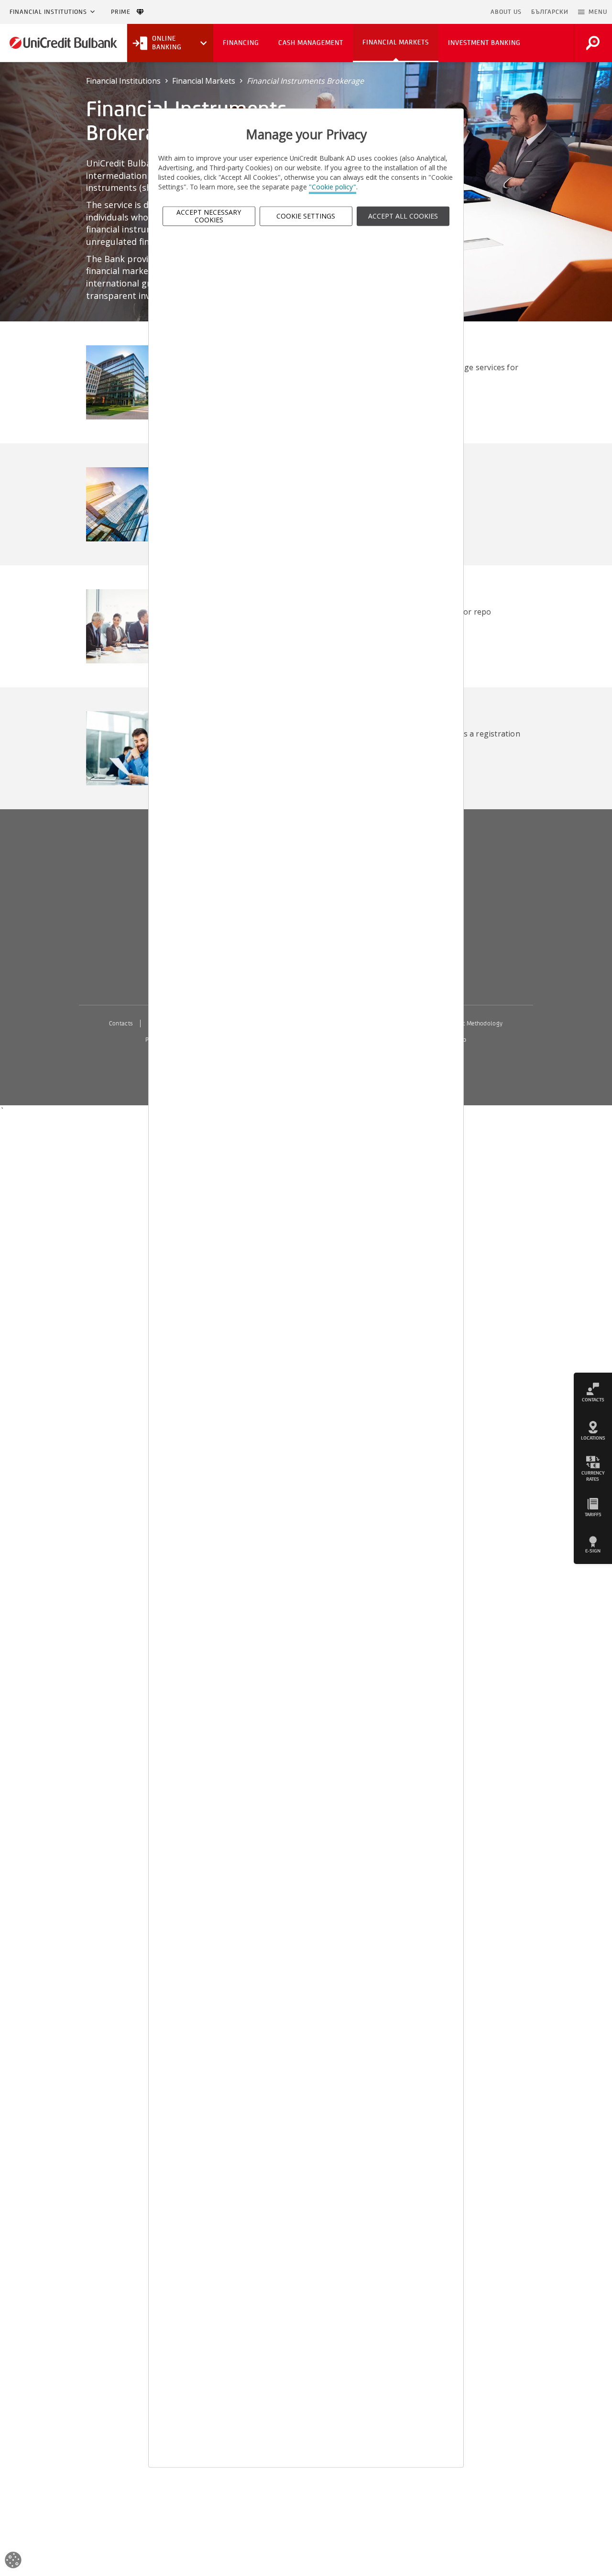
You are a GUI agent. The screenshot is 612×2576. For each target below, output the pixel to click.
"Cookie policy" (333, 187)
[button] (593, 12)
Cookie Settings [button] (306, 216)
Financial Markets (204, 81)
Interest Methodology (474, 1024)
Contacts (121, 1024)
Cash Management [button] (311, 43)
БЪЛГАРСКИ (550, 12)
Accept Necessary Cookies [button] (209, 216)
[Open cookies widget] (13, 2561)
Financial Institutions (48, 12)
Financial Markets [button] (396, 42)
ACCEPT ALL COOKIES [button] (403, 216)
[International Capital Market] (136, 504)
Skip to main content (444, 12)
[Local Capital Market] (136, 381)
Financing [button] (241, 43)
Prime (124, 12)
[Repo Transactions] (136, 626)
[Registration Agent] (136, 748)
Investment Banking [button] (484, 43)
